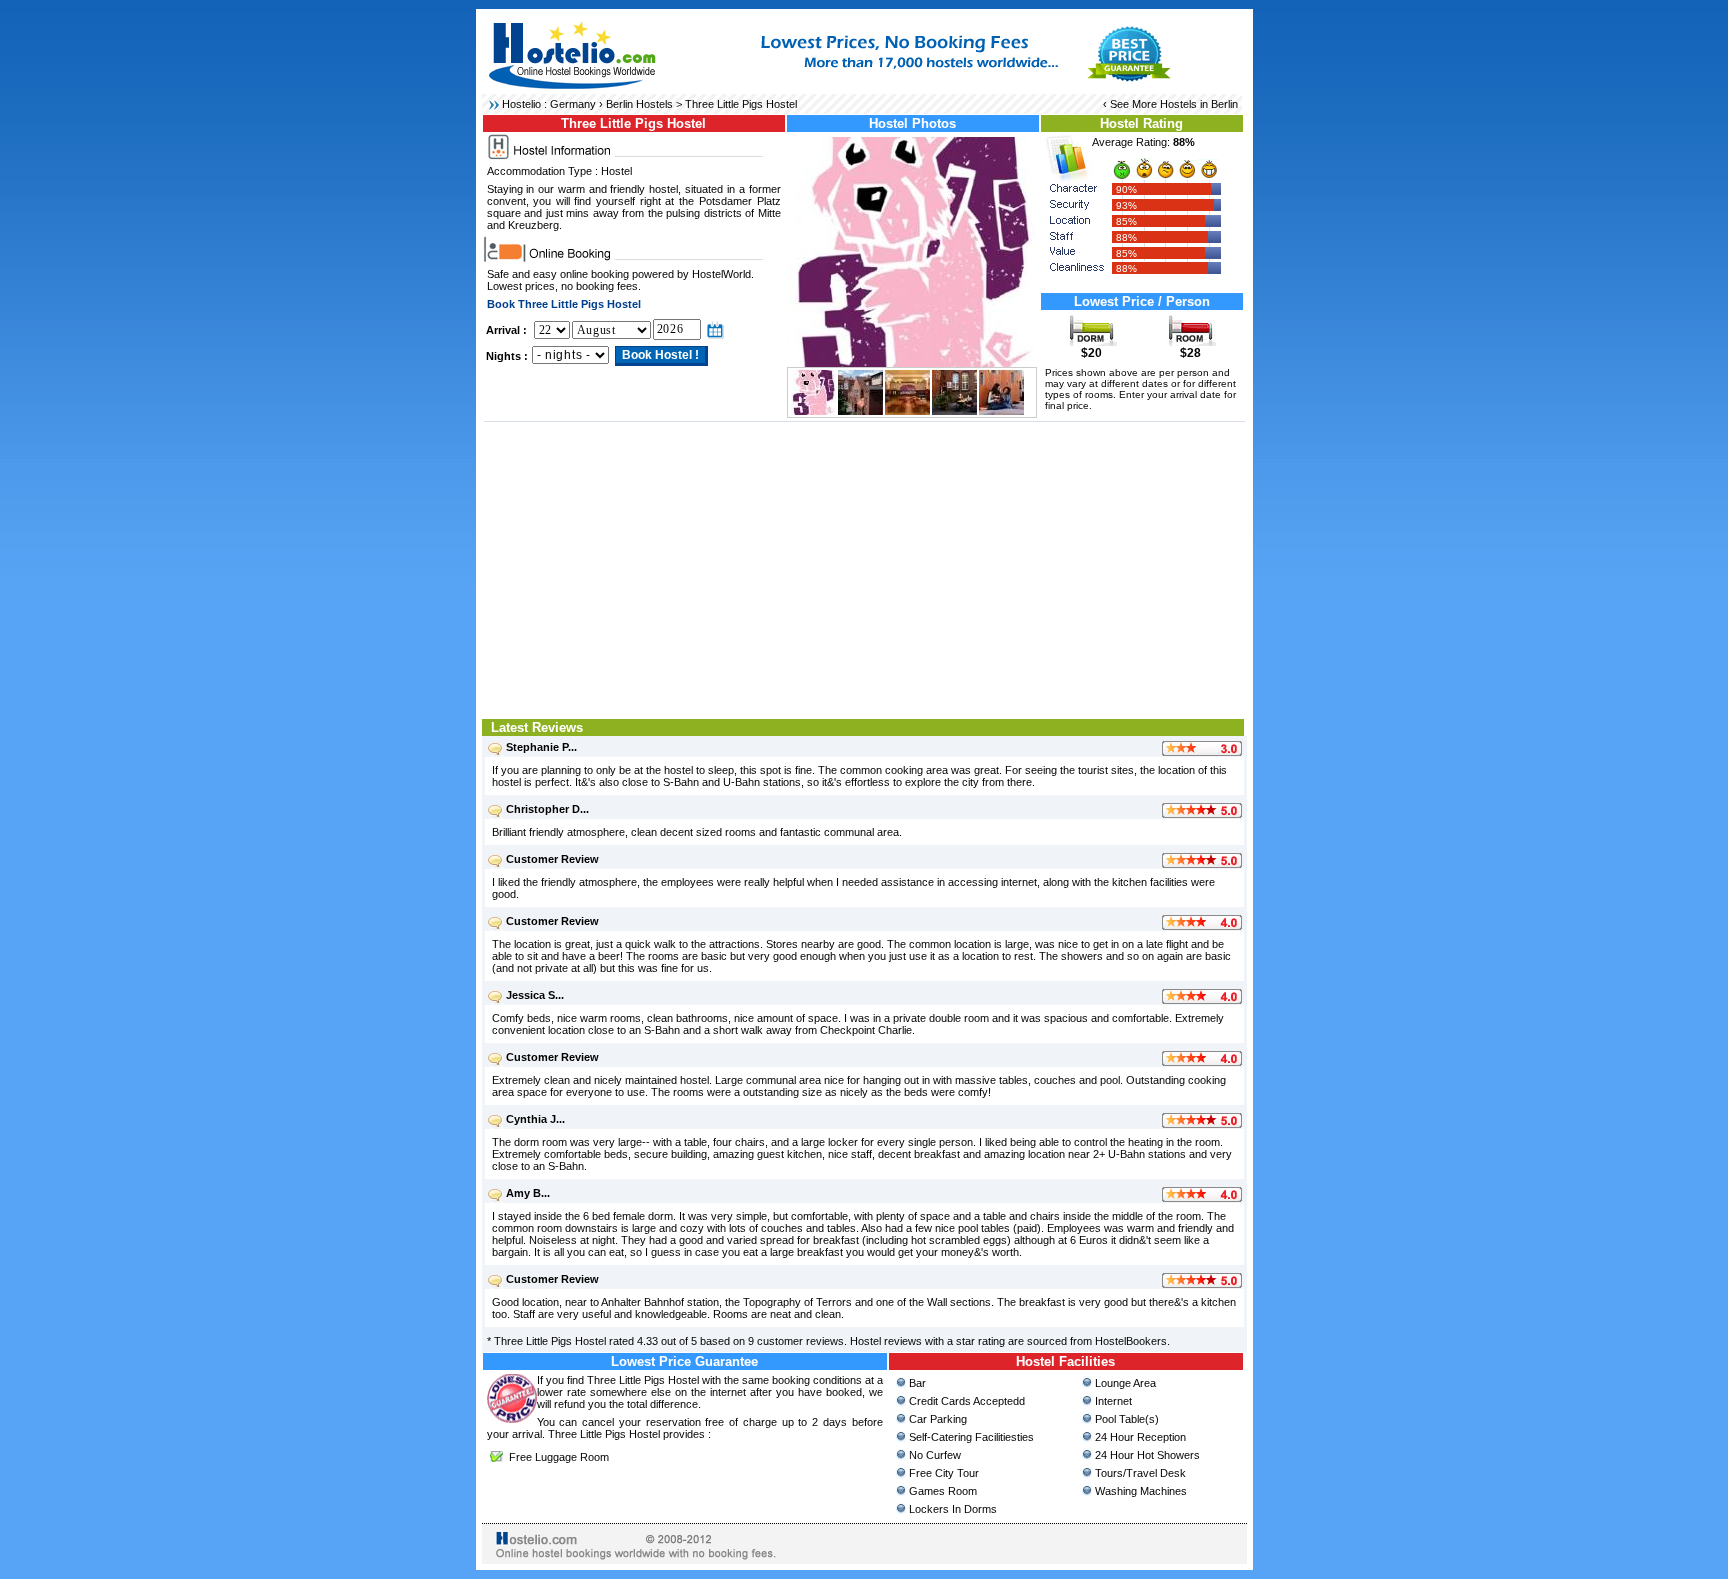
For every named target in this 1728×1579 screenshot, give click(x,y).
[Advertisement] (864, 568)
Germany (573, 104)
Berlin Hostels (639, 104)
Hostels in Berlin (1199, 104)
